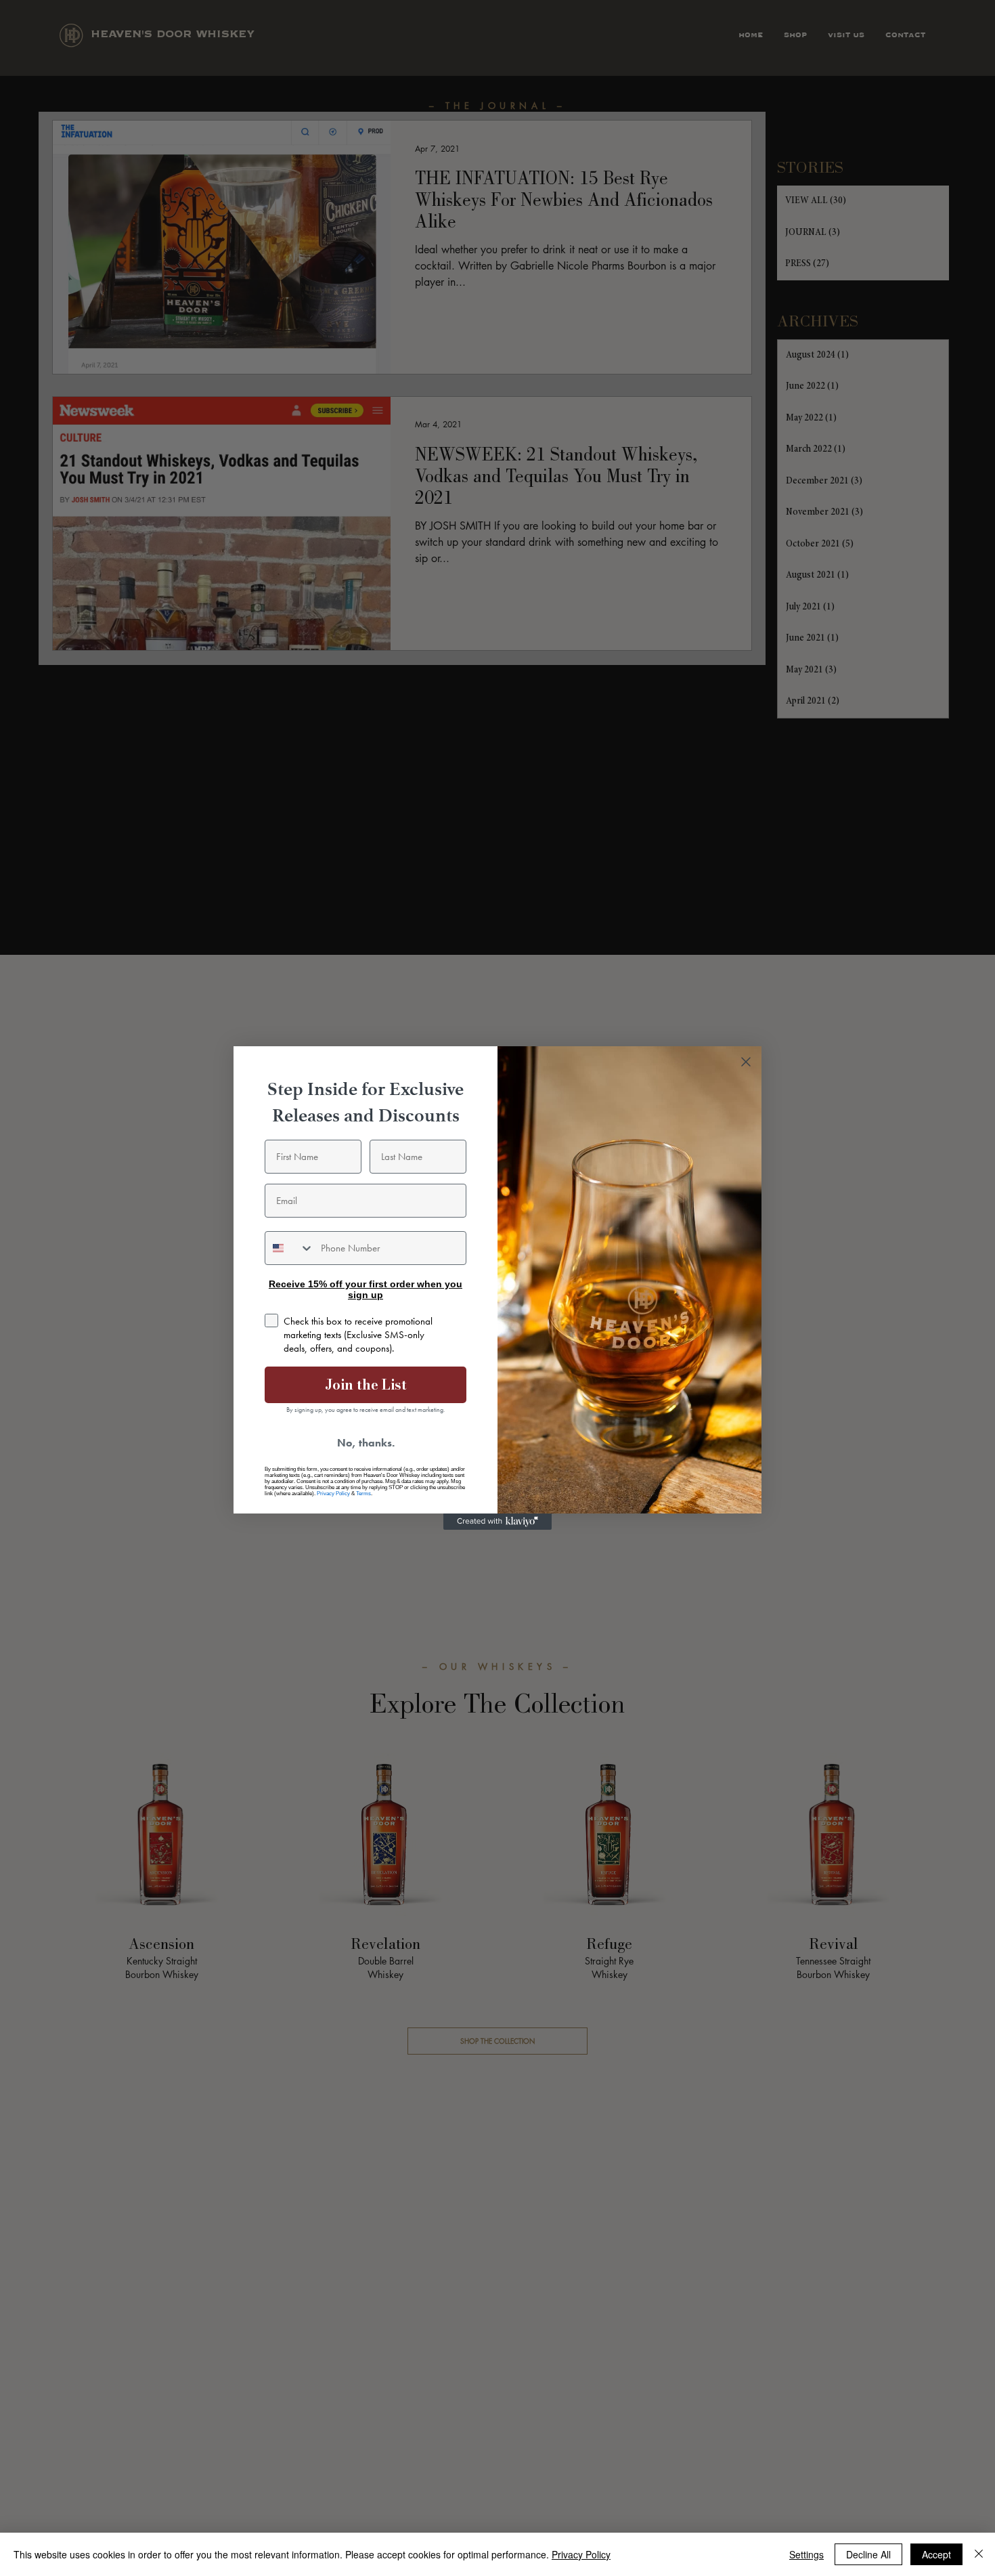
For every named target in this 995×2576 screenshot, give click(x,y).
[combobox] (290, 1248)
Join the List (366, 1384)
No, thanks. (366, 1443)
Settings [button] (806, 2554)
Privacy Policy (333, 1494)
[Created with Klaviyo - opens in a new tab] (497, 1522)
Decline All (868, 2554)
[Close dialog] (746, 1062)
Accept (936, 2554)
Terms (363, 1494)
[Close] (979, 2554)
